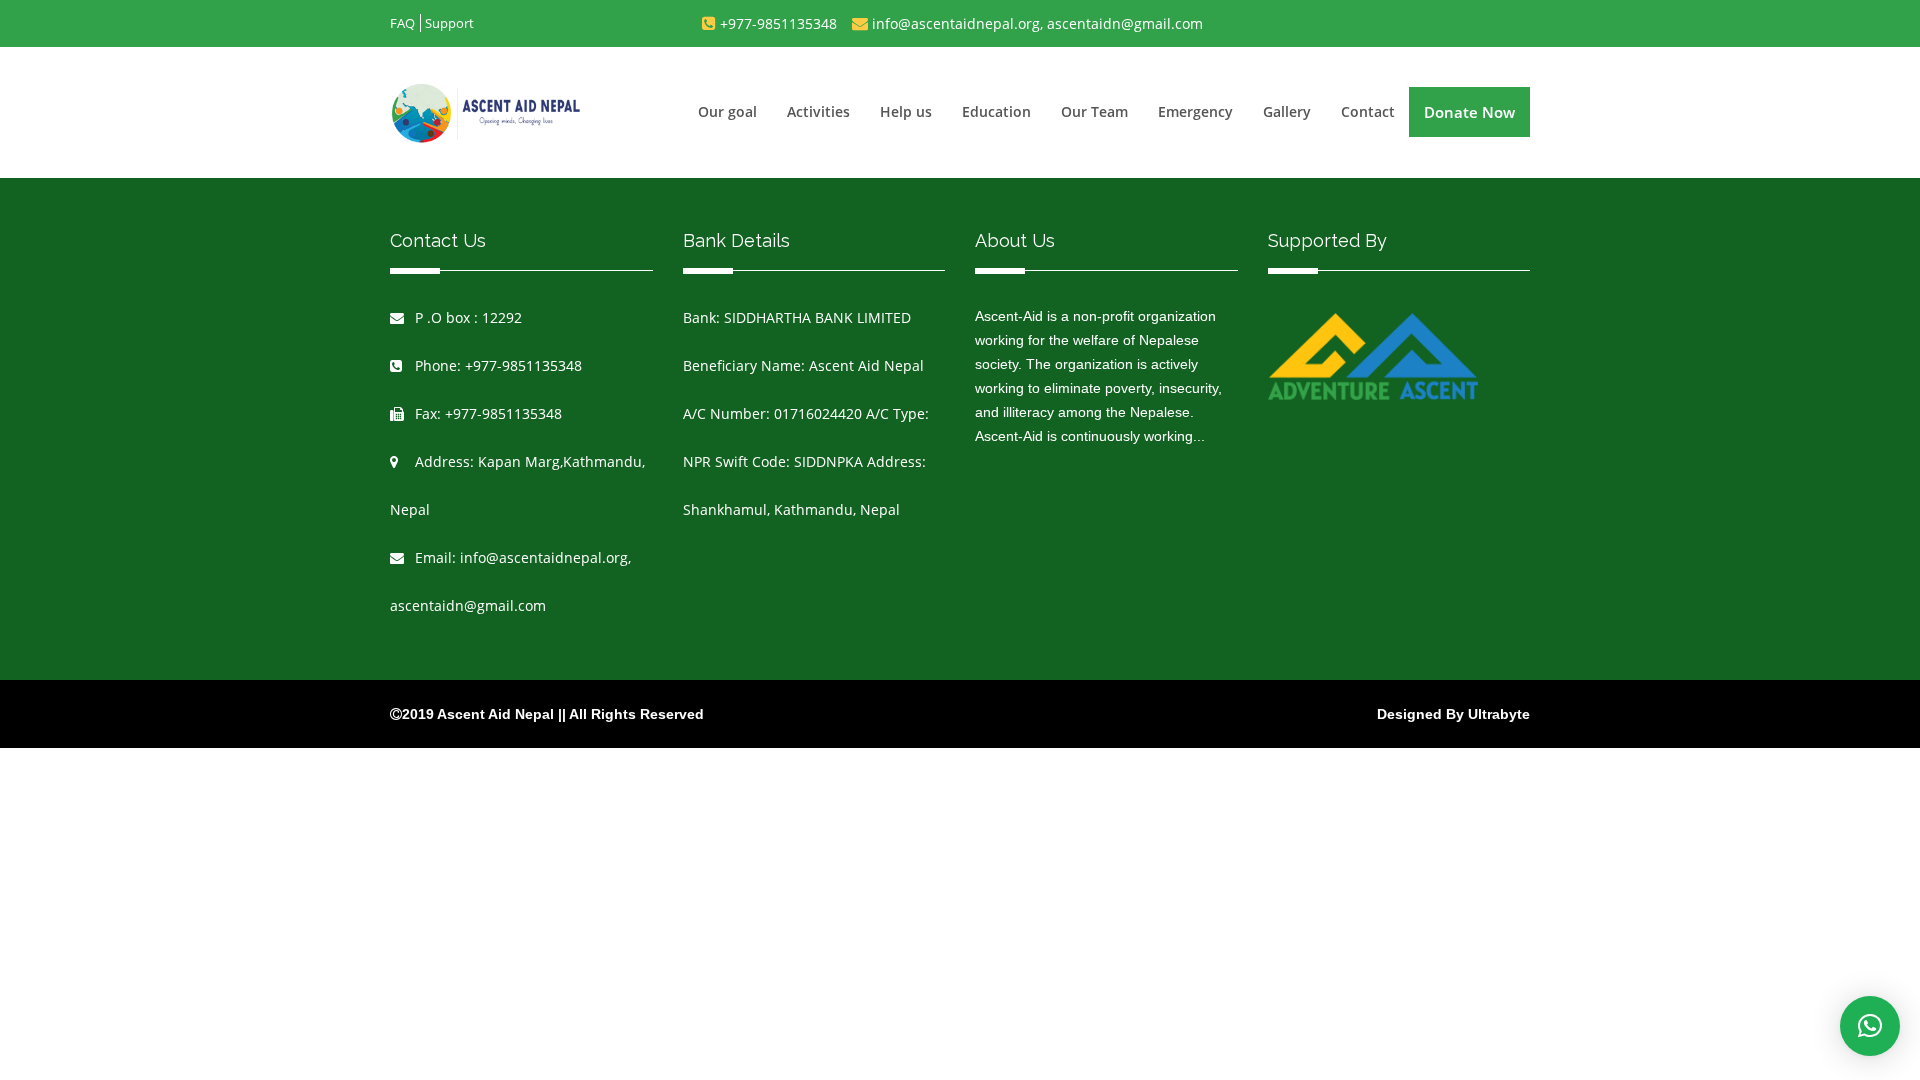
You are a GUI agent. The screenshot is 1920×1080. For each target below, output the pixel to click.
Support (449, 23)
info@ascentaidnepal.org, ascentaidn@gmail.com (1037, 23)
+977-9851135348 (778, 23)
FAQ (402, 23)
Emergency (1195, 111)
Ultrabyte (1499, 714)
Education (996, 111)
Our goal (727, 111)
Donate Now (1469, 112)
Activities (818, 111)
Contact (1368, 111)
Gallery (1287, 111)
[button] (1870, 1026)
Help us (906, 111)
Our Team (1094, 111)
